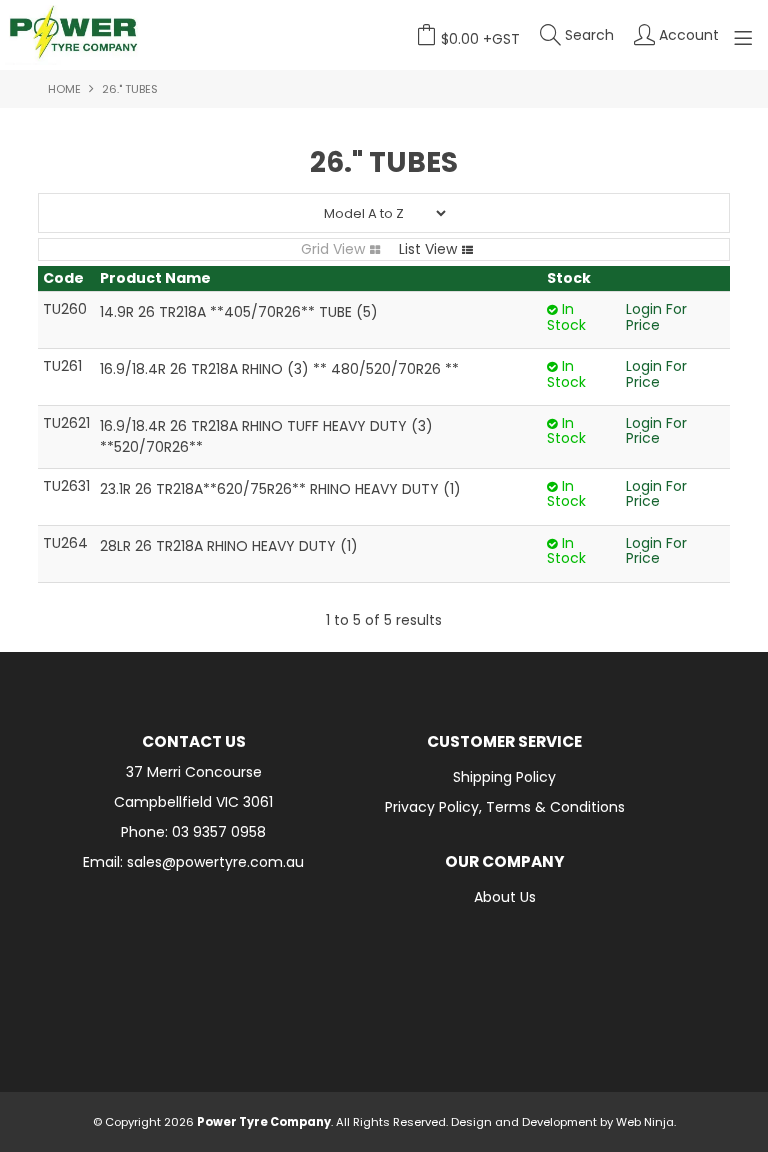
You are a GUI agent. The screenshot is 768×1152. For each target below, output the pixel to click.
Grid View (333, 249)
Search (589, 35)
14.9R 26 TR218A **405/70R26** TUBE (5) (239, 312)
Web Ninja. (646, 1122)
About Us (505, 897)
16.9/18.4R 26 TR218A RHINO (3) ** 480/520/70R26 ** (279, 369)
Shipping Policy (504, 777)
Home (64, 89)
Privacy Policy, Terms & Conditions (505, 807)
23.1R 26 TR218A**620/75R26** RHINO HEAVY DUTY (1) (280, 489)
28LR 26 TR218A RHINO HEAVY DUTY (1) (229, 546)
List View (428, 249)
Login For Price (656, 316)
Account (689, 35)
